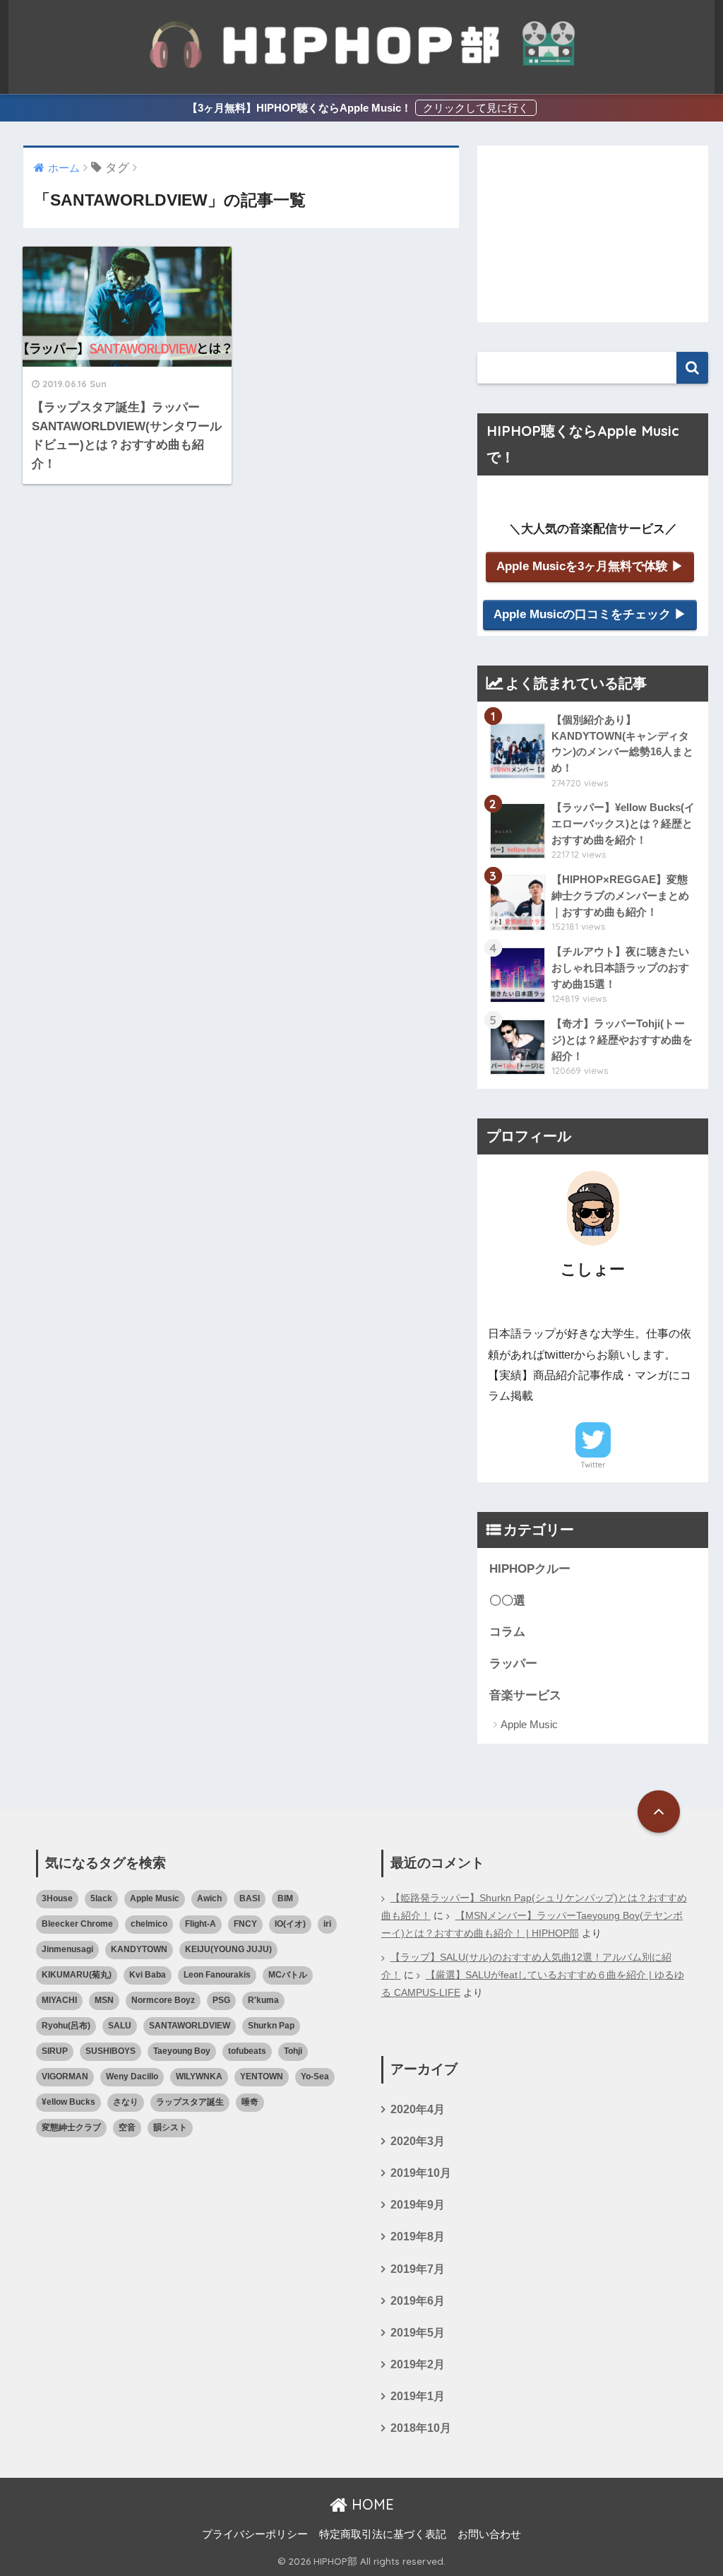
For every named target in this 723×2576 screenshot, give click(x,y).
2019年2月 (418, 2364)
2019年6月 (418, 2301)
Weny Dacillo (132, 2076)
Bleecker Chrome (77, 1924)
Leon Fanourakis (217, 1975)
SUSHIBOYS (110, 2051)
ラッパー (513, 1664)
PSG (221, 2000)
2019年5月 (418, 2333)
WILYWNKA (199, 2076)
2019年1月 (418, 2396)
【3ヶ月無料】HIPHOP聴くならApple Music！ (299, 108)
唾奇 (250, 2102)
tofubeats (247, 2051)
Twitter (593, 1465)
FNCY (245, 1924)
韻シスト (170, 2127)
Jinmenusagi (67, 1949)
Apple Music (529, 1724)
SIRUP (55, 2051)
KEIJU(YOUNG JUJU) (228, 1949)
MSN (104, 2000)
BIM (285, 1898)
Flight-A (201, 1924)
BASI (250, 1898)
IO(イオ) (290, 1924)
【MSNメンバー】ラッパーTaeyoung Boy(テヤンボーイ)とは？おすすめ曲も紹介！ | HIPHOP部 (532, 1925)
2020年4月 (418, 2109)
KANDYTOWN (139, 1949)
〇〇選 (507, 1601)
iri (327, 1924)
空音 (127, 2127)
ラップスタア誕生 (190, 2102)
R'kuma (263, 2000)
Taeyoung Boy (182, 2051)
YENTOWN (262, 2076)
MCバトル (288, 1975)
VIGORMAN (65, 2076)
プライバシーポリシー (255, 2534)
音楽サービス (525, 1695)
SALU (120, 2026)
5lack (101, 1898)
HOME (371, 2504)
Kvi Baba (148, 1975)
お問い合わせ (489, 2534)
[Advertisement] (593, 234)
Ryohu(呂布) (66, 2026)
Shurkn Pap (271, 2026)
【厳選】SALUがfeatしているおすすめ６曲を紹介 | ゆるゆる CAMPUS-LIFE (533, 1984)
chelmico (149, 1924)
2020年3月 (418, 2141)
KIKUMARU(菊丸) (77, 1975)
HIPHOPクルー (530, 1569)
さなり (126, 2102)
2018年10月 (421, 2428)
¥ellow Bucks (68, 2102)
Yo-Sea (315, 2076)
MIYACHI (59, 2000)
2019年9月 (418, 2205)
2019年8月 (418, 2237)
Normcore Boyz (163, 2000)
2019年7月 (418, 2269)
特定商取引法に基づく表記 (383, 2534)
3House (57, 1898)
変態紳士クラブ (71, 2127)
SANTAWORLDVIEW (190, 2026)
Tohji (293, 2051)
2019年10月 (421, 2173)
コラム (507, 1632)
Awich (209, 1898)
